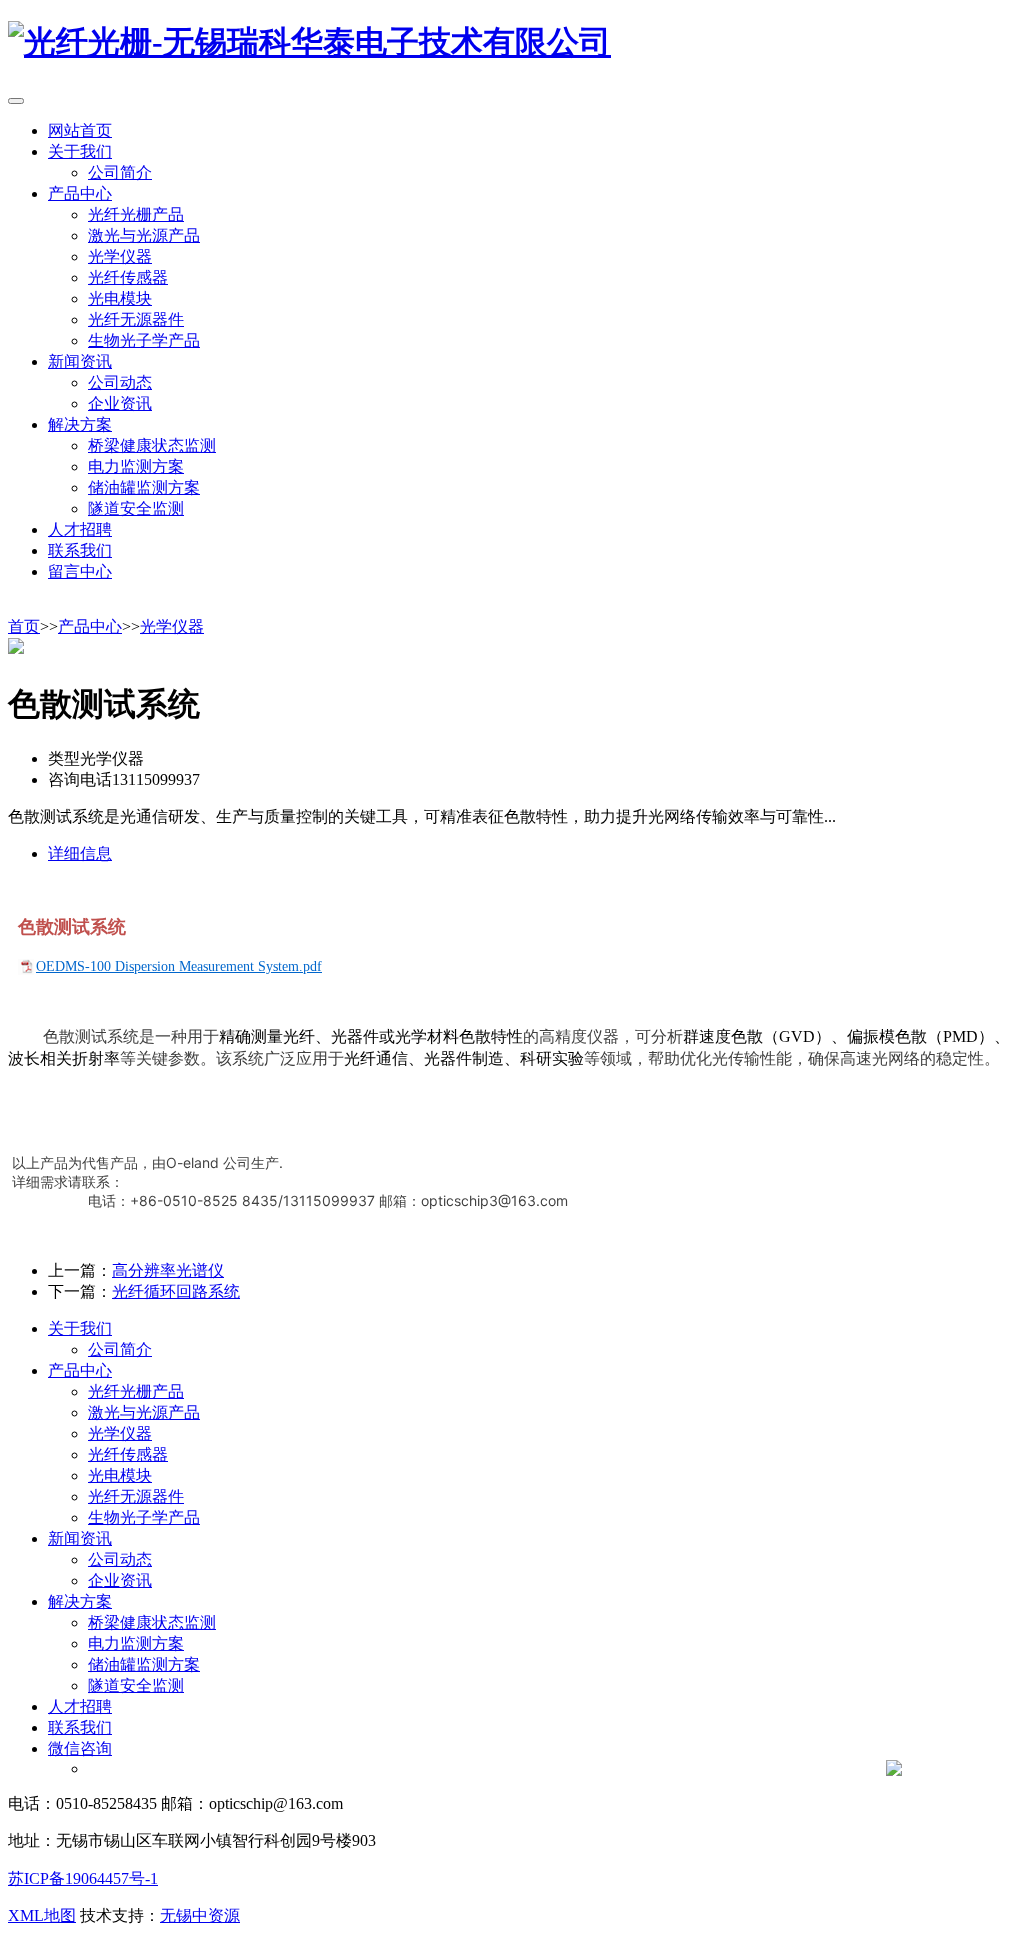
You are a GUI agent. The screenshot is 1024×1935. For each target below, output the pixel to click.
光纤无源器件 (136, 319)
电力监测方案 (136, 466)
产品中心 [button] (80, 193)
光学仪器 (120, 256)
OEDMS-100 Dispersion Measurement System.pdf (179, 966)
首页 (24, 626)
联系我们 (80, 1727)
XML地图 (42, 1915)
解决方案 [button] (80, 424)
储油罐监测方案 (144, 487)
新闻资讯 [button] (80, 361)
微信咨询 (80, 1748)
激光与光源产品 (144, 235)
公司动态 (120, 382)
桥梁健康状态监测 (152, 445)
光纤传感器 (128, 277)
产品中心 (90, 626)
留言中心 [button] (80, 571)
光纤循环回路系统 (176, 1291)
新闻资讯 (80, 1538)
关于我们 (80, 1328)
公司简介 (120, 172)
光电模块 (120, 298)
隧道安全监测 (136, 508)
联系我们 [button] (80, 550)
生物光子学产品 (144, 340)
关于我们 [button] (80, 151)
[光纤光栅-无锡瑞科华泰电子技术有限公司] (309, 42)
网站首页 (80, 130)
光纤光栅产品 (136, 214)
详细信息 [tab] (80, 853)
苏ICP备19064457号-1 (83, 1878)
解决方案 (80, 1601)
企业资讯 (120, 403)
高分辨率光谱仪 (168, 1270)
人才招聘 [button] (80, 529)
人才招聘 (80, 1706)
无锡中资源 (200, 1915)
